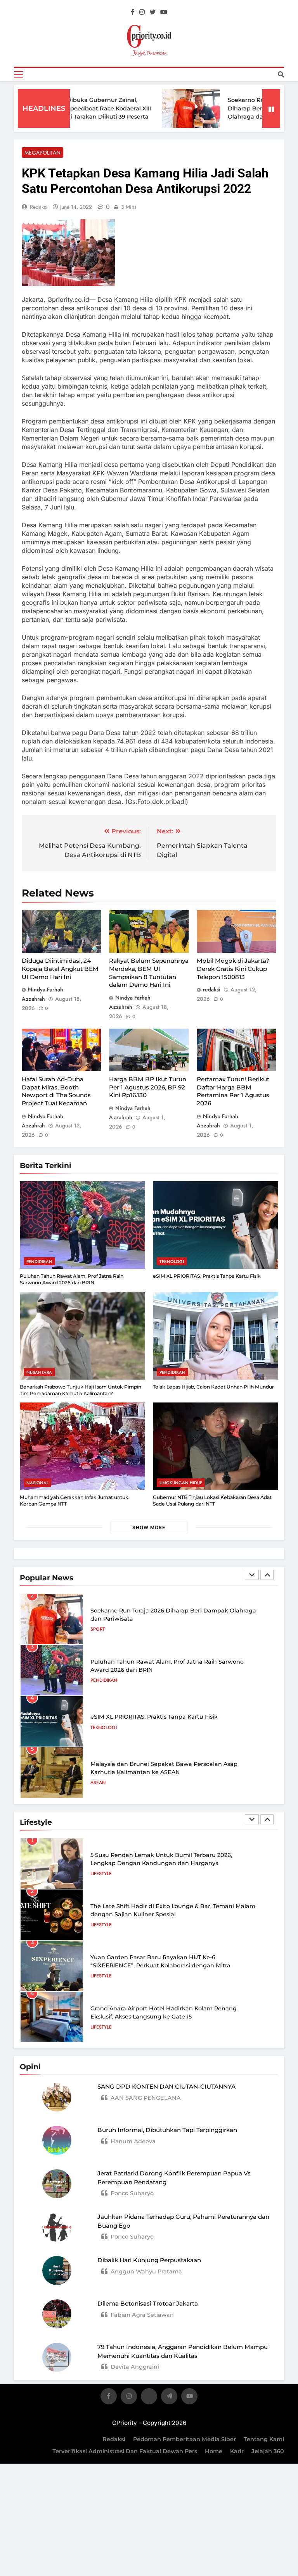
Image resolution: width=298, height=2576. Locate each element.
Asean (98, 1783)
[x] (149, 2398)
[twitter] (152, 12)
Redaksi (114, 2439)
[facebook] (133, 12)
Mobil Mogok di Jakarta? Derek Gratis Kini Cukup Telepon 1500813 (233, 969)
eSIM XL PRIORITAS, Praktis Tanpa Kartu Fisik (207, 1276)
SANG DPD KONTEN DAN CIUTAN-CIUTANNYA (166, 2086)
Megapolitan (42, 153)
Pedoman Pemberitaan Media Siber (185, 2439)
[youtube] (164, 12)
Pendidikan (39, 1261)
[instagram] (142, 12)
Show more (149, 1527)
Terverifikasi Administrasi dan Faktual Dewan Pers (125, 2451)
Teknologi (172, 1261)
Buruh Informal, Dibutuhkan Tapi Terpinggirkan (167, 2130)
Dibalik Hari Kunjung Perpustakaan (149, 2260)
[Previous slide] (252, 1575)
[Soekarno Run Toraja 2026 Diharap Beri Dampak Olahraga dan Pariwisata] (167, 108)
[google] (169, 2398)
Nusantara (39, 1372)
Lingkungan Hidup (181, 1483)
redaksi (39, 207)
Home (214, 2451)
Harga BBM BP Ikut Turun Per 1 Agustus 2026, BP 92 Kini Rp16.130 (148, 1087)
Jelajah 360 (268, 2451)
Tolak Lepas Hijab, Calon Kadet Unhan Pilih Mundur (213, 1387)
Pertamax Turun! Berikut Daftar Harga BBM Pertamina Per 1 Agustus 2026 (233, 1091)
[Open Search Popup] (281, 74)
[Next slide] (267, 1575)
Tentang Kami (264, 2439)
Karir (237, 2451)
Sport (98, 1629)
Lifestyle (101, 1874)
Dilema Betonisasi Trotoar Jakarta (148, 2303)
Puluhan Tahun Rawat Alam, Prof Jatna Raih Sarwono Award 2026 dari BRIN (72, 1279)
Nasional (37, 1483)
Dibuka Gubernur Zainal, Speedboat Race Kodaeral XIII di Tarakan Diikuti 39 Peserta (85, 108)
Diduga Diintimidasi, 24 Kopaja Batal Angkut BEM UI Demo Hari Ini (60, 969)
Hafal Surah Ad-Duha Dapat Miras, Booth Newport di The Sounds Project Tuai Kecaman (56, 1091)
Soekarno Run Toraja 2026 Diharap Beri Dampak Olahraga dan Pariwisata (241, 108)
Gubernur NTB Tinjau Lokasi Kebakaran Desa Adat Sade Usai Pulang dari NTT (212, 1501)
